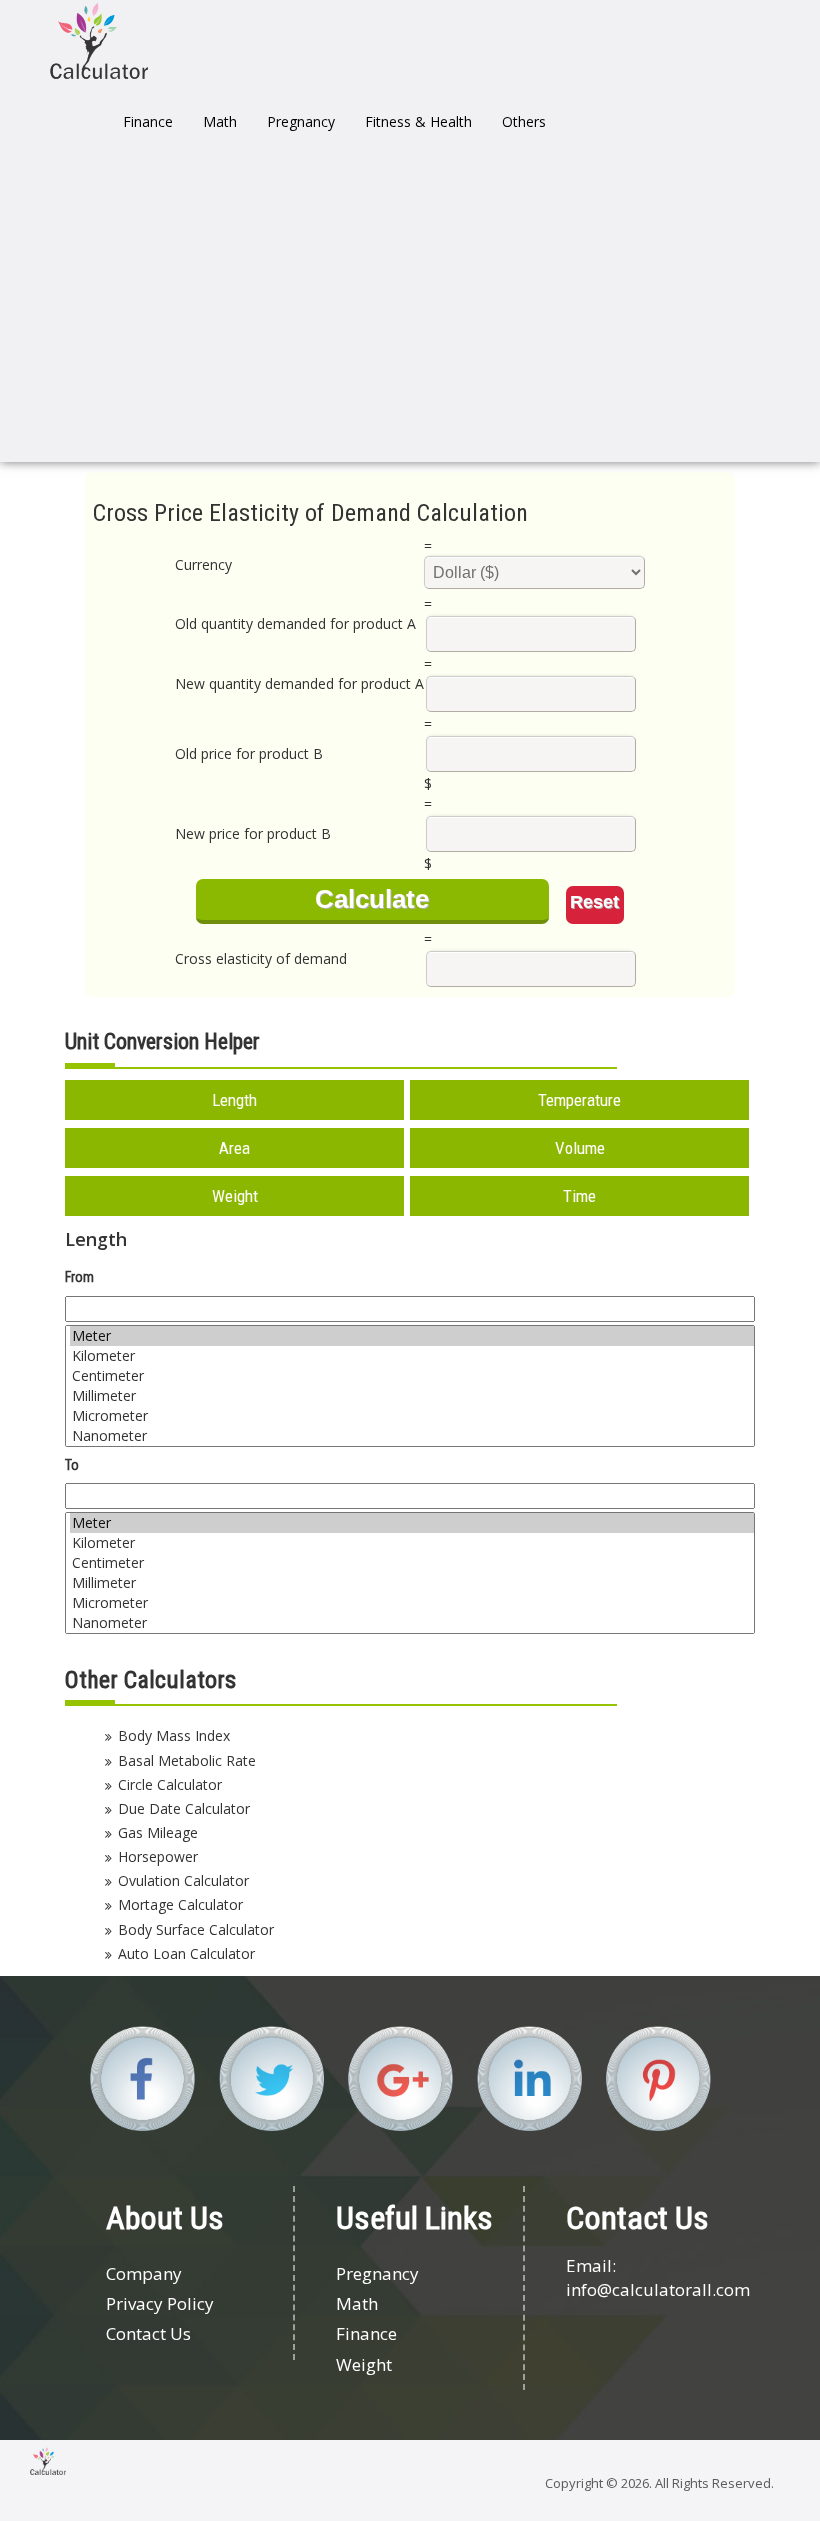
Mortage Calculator (180, 1904)
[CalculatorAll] (99, 40)
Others (524, 121)
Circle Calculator (170, 1784)
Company (144, 2273)
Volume (580, 1148)
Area (234, 1148)
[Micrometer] (412, 1416)
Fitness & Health (418, 121)
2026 (635, 2483)
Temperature (579, 1100)
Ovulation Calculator (183, 1880)
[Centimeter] (412, 1376)
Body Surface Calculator (196, 1929)
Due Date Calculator (184, 1808)
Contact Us (148, 2333)
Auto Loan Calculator (186, 1953)
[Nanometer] (412, 1436)
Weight (235, 1196)
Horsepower (158, 1856)
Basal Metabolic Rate (187, 1760)
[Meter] (412, 1336)
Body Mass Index (174, 1735)
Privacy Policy (160, 2303)
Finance (148, 121)
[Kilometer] (412, 1356)
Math (220, 121)
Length (234, 1100)
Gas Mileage (158, 1832)
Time (579, 1196)
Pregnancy (301, 121)
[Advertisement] (410, 312)
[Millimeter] (412, 1396)
